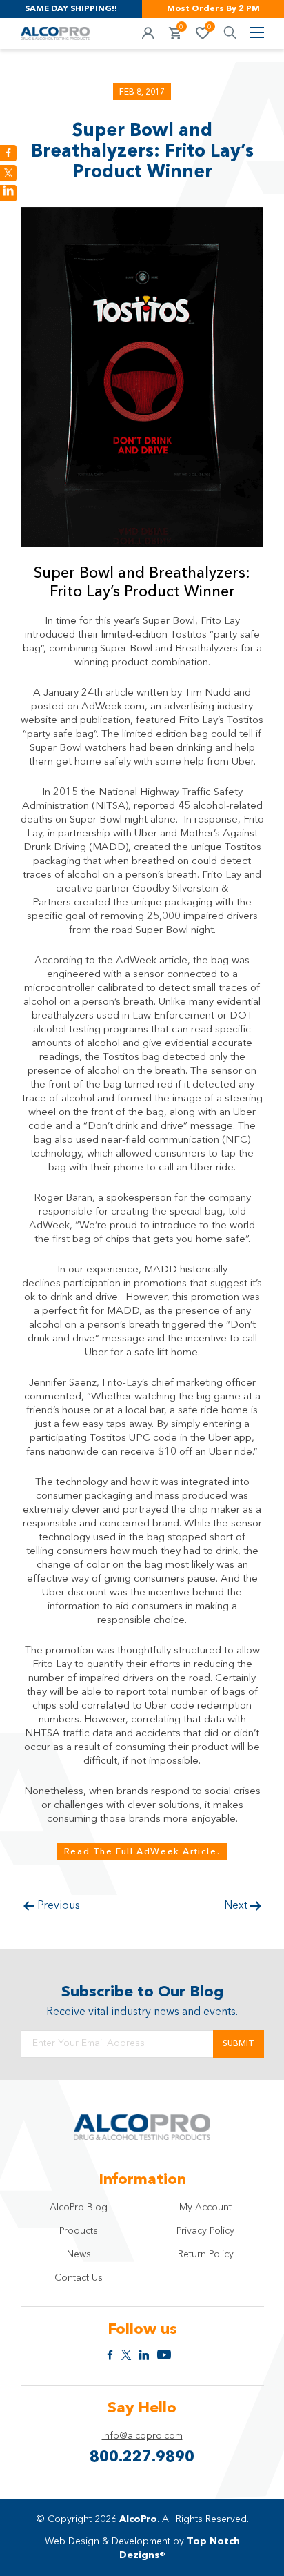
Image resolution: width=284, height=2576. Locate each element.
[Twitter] (8, 173)
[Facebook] (8, 153)
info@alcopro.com (142, 2436)
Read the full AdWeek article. (142, 1852)
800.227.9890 (142, 2457)
